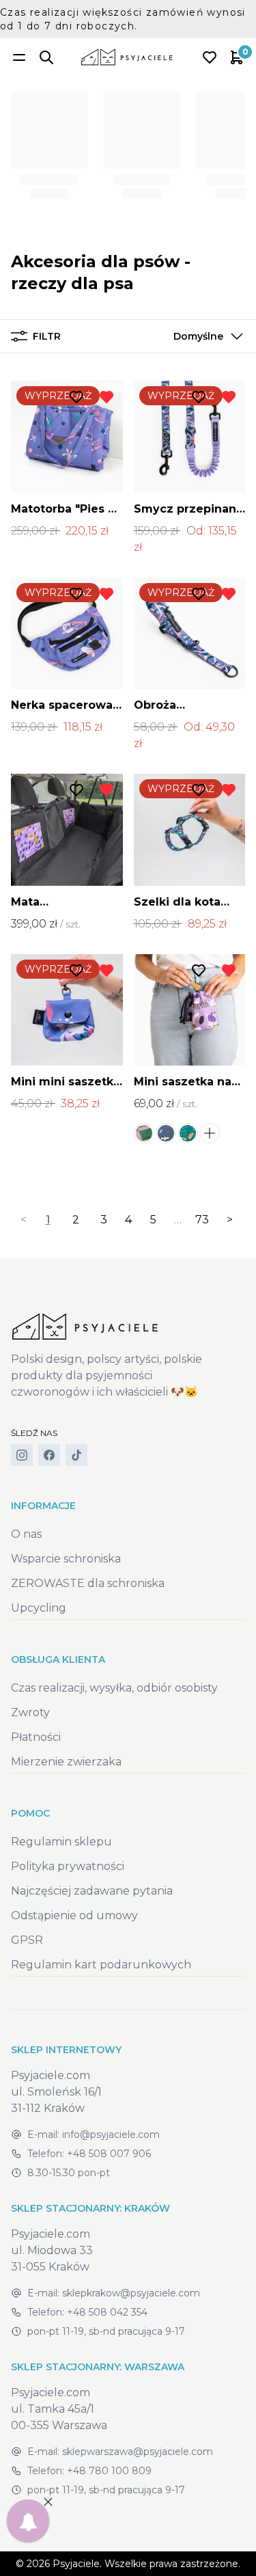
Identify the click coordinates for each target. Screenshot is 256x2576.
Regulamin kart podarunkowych (101, 1965)
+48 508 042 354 (107, 2312)
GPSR (27, 1940)
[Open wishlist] (210, 57)
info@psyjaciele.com (111, 2134)
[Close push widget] (48, 2502)
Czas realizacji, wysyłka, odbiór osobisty (114, 1688)
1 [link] (48, 1220)
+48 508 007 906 (109, 2154)
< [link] (24, 1220)
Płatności (36, 1737)
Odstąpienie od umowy (74, 1915)
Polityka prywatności (68, 1866)
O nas (26, 1534)
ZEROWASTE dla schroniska (88, 1583)
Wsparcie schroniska (66, 1559)
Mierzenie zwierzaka (66, 1762)
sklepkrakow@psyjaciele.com (131, 2293)
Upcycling (39, 1608)
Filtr (47, 336)
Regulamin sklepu (61, 1842)
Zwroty (30, 1712)
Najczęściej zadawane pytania (92, 1891)
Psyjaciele (76, 2564)
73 (202, 1220)
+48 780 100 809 (109, 2471)
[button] (205, 336)
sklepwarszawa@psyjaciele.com (138, 2452)
